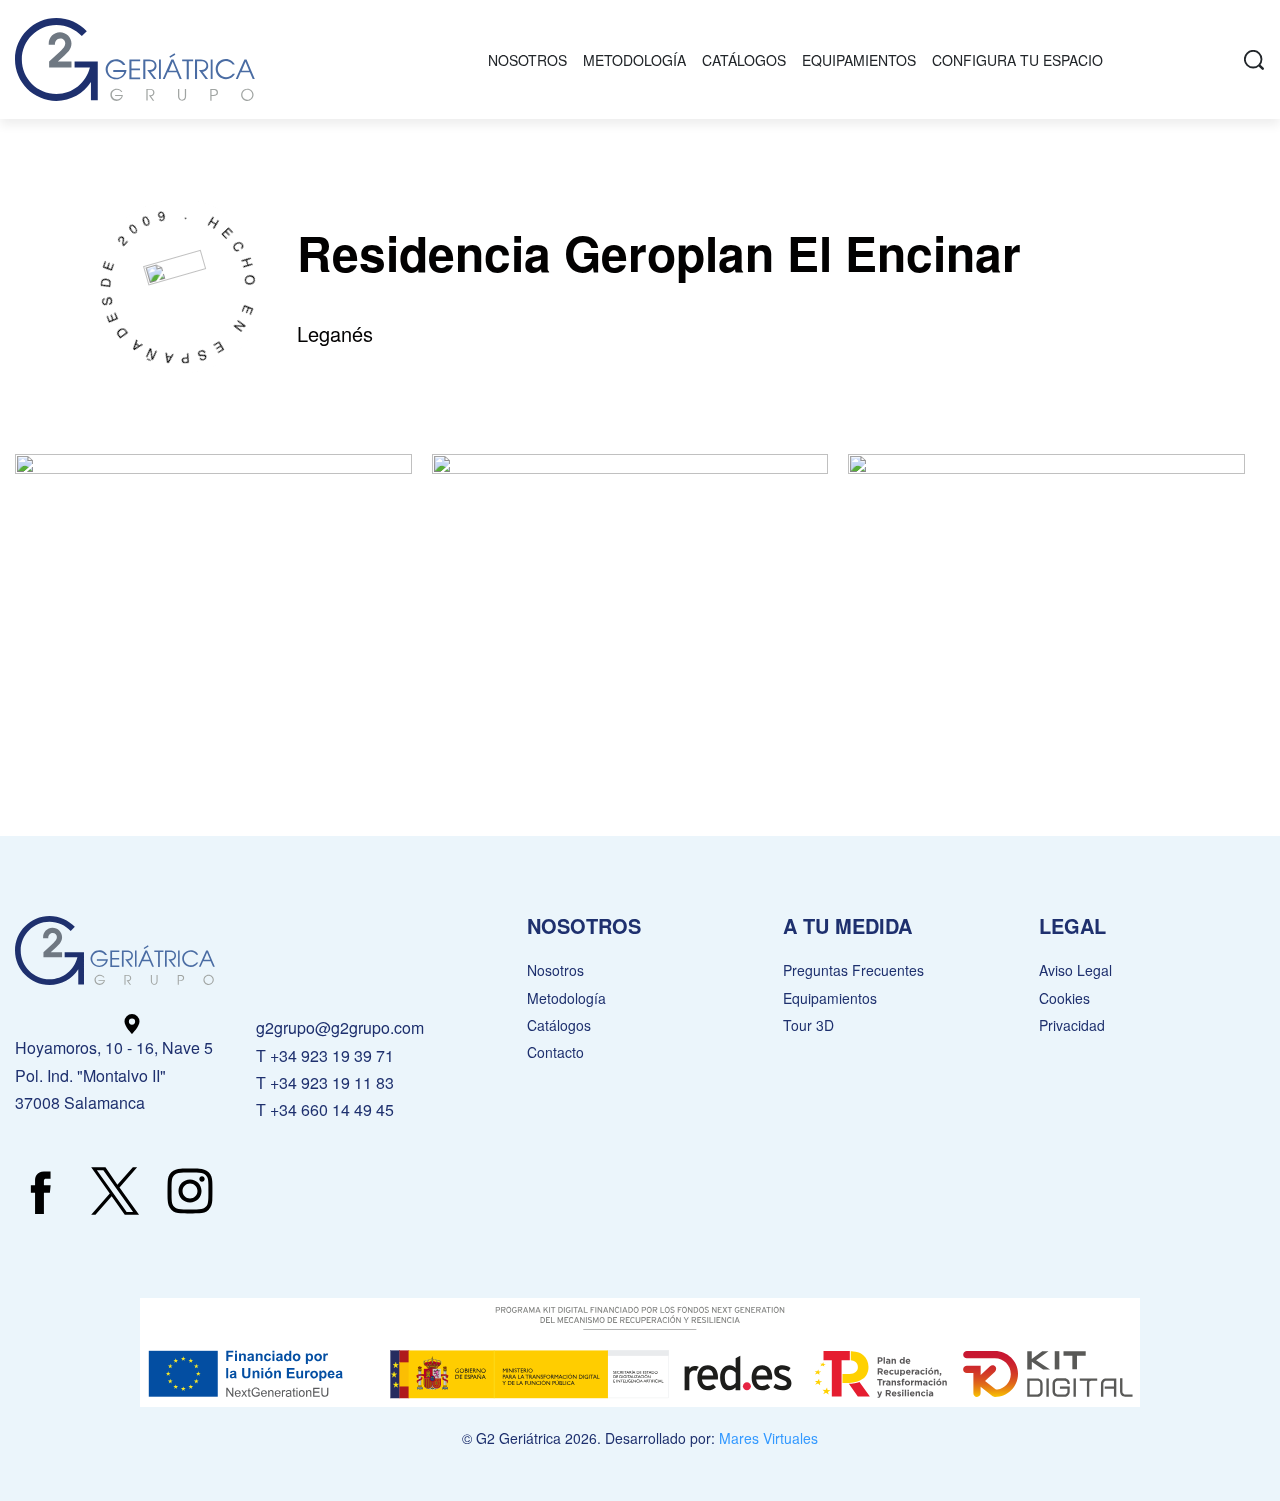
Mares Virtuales (768, 1438)
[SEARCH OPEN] (1254, 60)
